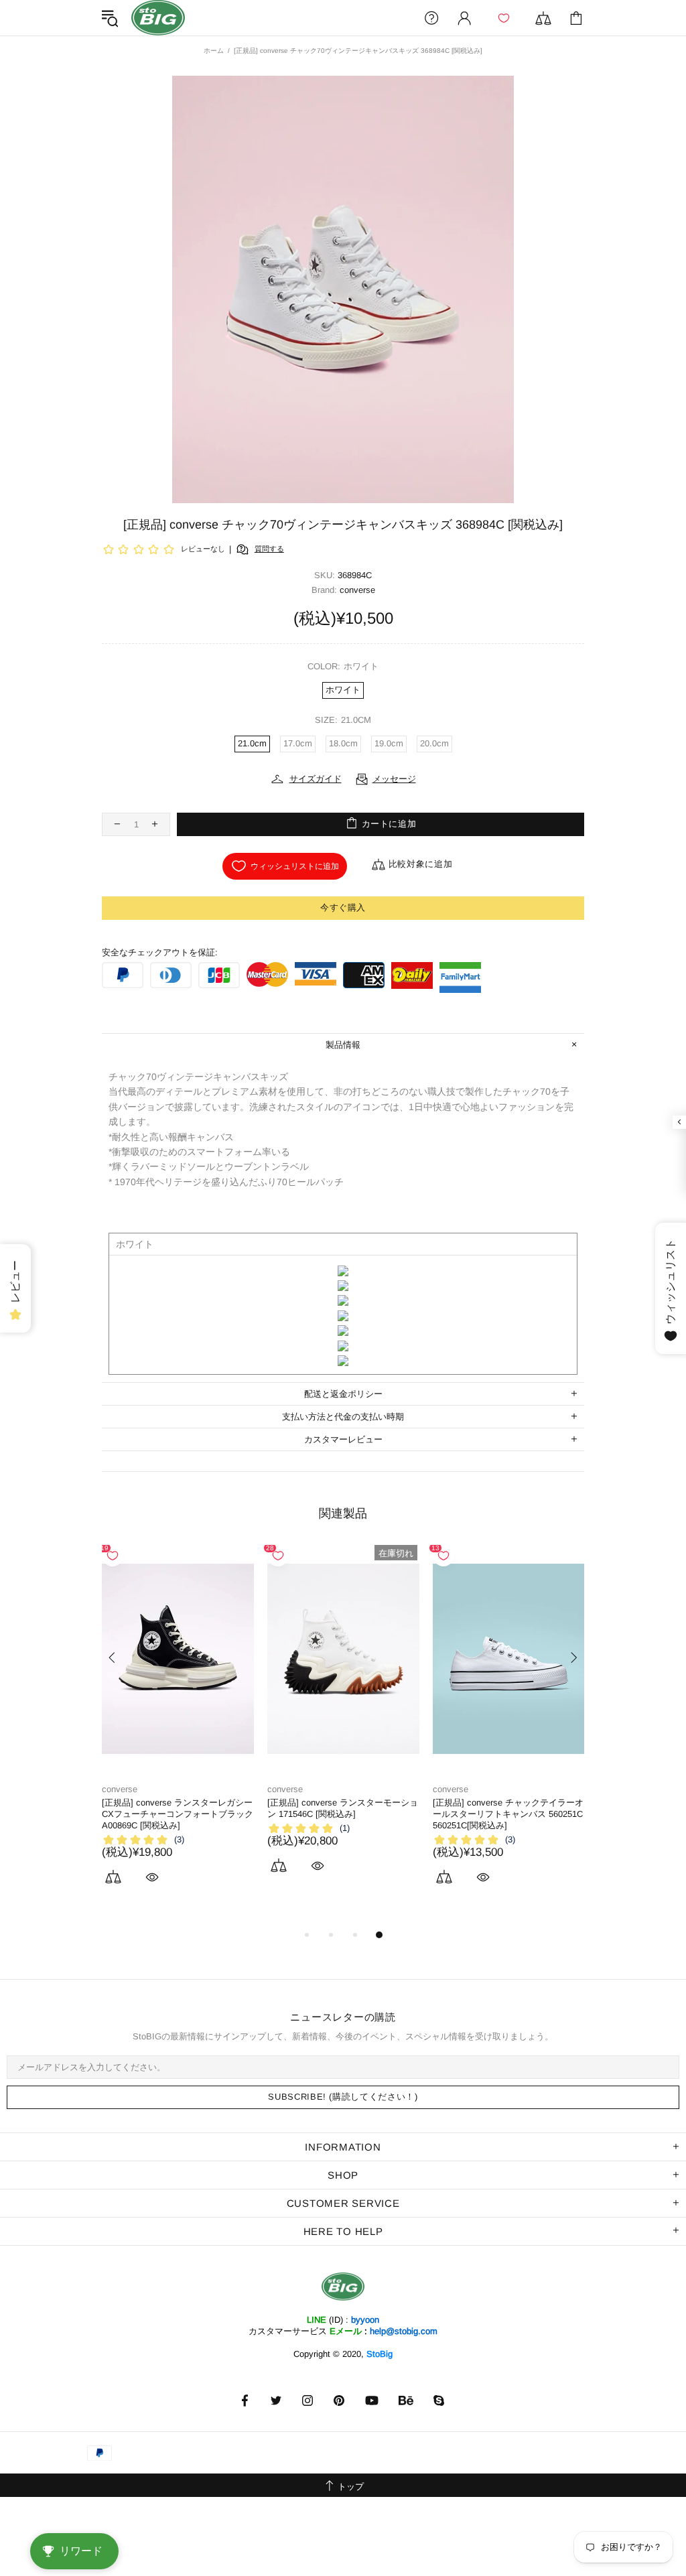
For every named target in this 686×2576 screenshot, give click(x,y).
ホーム (214, 51)
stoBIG (158, 18)
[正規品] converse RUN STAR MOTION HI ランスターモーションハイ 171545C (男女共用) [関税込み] (505, 1814)
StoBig (380, 2354)
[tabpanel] (178, 1724)
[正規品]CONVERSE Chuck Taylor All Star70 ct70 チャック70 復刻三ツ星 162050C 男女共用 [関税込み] (340, 1814)
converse (120, 1789)
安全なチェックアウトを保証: (160, 952)
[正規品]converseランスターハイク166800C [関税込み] (170, 1808)
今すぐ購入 (343, 907)
